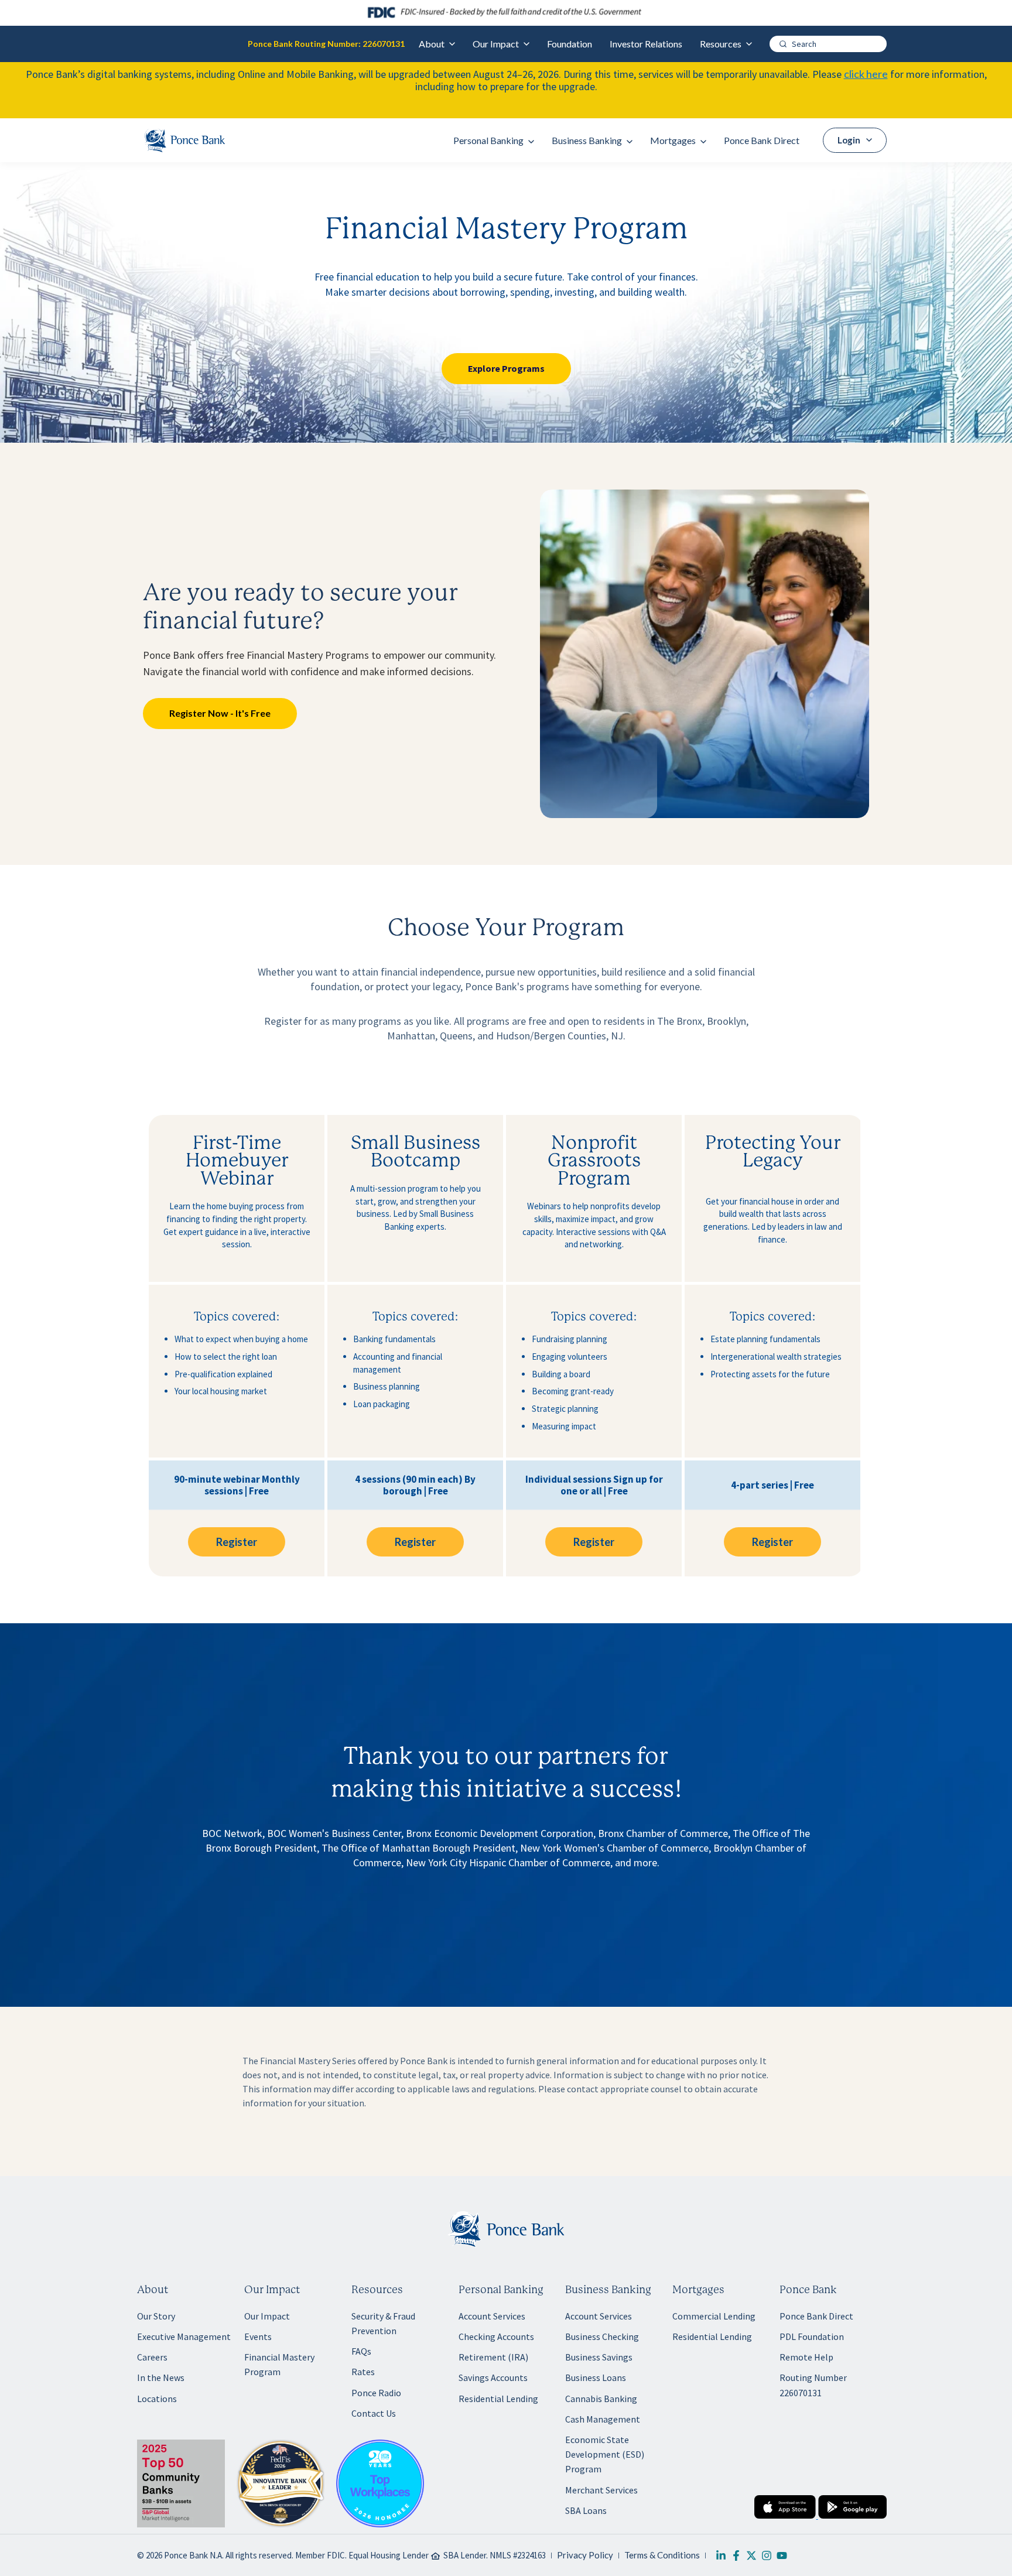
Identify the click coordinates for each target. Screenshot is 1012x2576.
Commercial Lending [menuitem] (714, 2316)
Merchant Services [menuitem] (601, 2490)
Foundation (570, 44)
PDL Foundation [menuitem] (812, 2336)
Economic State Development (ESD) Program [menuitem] (605, 2454)
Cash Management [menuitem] (603, 2419)
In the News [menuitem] (161, 2377)
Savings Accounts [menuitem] (493, 2377)
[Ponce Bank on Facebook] (736, 2556)
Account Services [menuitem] (492, 2316)
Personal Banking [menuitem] (488, 140)
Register (237, 1542)
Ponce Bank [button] (808, 2290)
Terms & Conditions (662, 2555)
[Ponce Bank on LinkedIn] (721, 2556)
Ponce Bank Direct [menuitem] (762, 140)
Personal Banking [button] (501, 2290)
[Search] (783, 44)
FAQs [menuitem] (361, 2351)
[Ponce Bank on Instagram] (767, 2556)
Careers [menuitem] (152, 2357)
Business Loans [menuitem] (596, 2377)
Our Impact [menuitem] (267, 2316)
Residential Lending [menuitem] (498, 2399)
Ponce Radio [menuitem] (376, 2393)
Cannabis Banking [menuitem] (601, 2399)
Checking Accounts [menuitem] (496, 2336)
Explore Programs (506, 368)
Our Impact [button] (272, 2290)
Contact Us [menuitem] (374, 2413)
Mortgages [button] (698, 2290)
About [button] (153, 2290)
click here (866, 74)
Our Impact (496, 44)
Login (849, 140)
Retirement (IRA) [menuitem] (493, 2357)
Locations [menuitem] (157, 2399)
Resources (721, 44)
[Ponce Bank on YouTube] (782, 2556)
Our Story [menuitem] (156, 2316)
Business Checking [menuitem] (602, 2336)
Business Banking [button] (608, 2290)
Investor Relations (646, 44)
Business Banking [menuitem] (587, 140)
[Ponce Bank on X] (751, 2556)
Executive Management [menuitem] (184, 2336)
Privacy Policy (585, 2555)
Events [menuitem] (258, 2336)
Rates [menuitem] (363, 2372)
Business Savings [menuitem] (599, 2357)
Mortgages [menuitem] (673, 140)
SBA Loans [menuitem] (586, 2510)
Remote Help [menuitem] (806, 2357)
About (432, 44)
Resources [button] (377, 2290)
